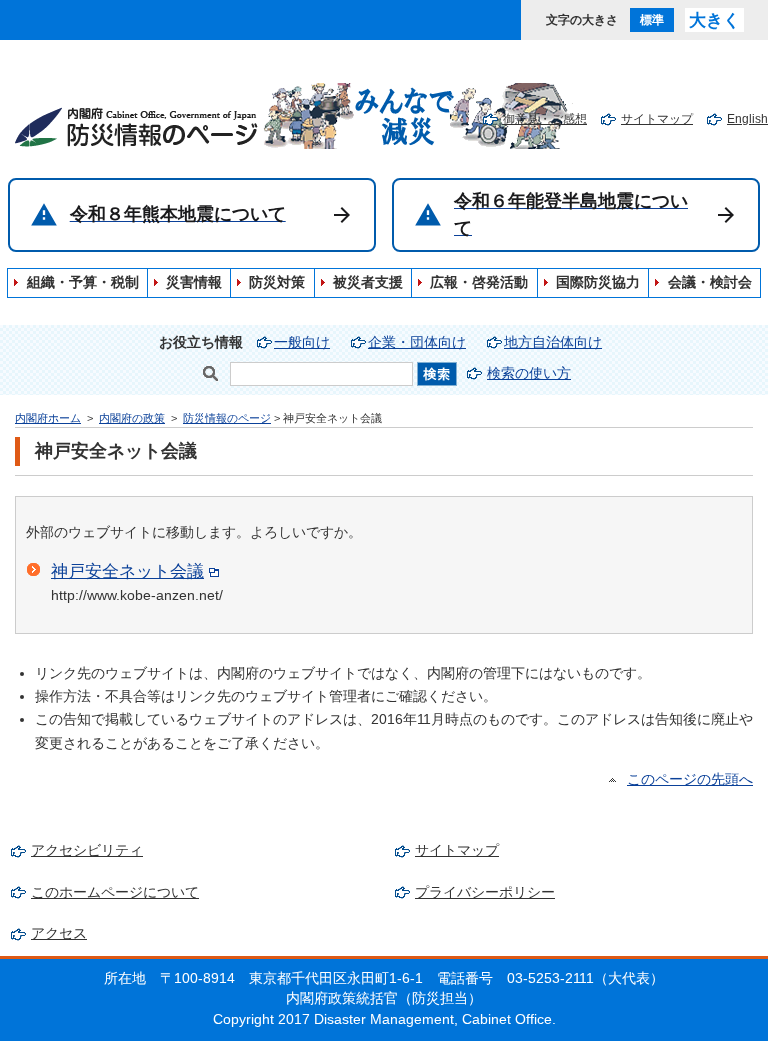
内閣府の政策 (132, 418)
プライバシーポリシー (485, 892)
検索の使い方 (529, 373)
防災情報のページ (227, 418)
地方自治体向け (553, 342)
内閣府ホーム (48, 418)
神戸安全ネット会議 (127, 571)
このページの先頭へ (690, 779)
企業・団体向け (417, 342)
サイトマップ (657, 119)
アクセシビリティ (87, 850)
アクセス (59, 933)
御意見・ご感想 (545, 119)
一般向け (302, 342)
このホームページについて (115, 892)
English (747, 119)
